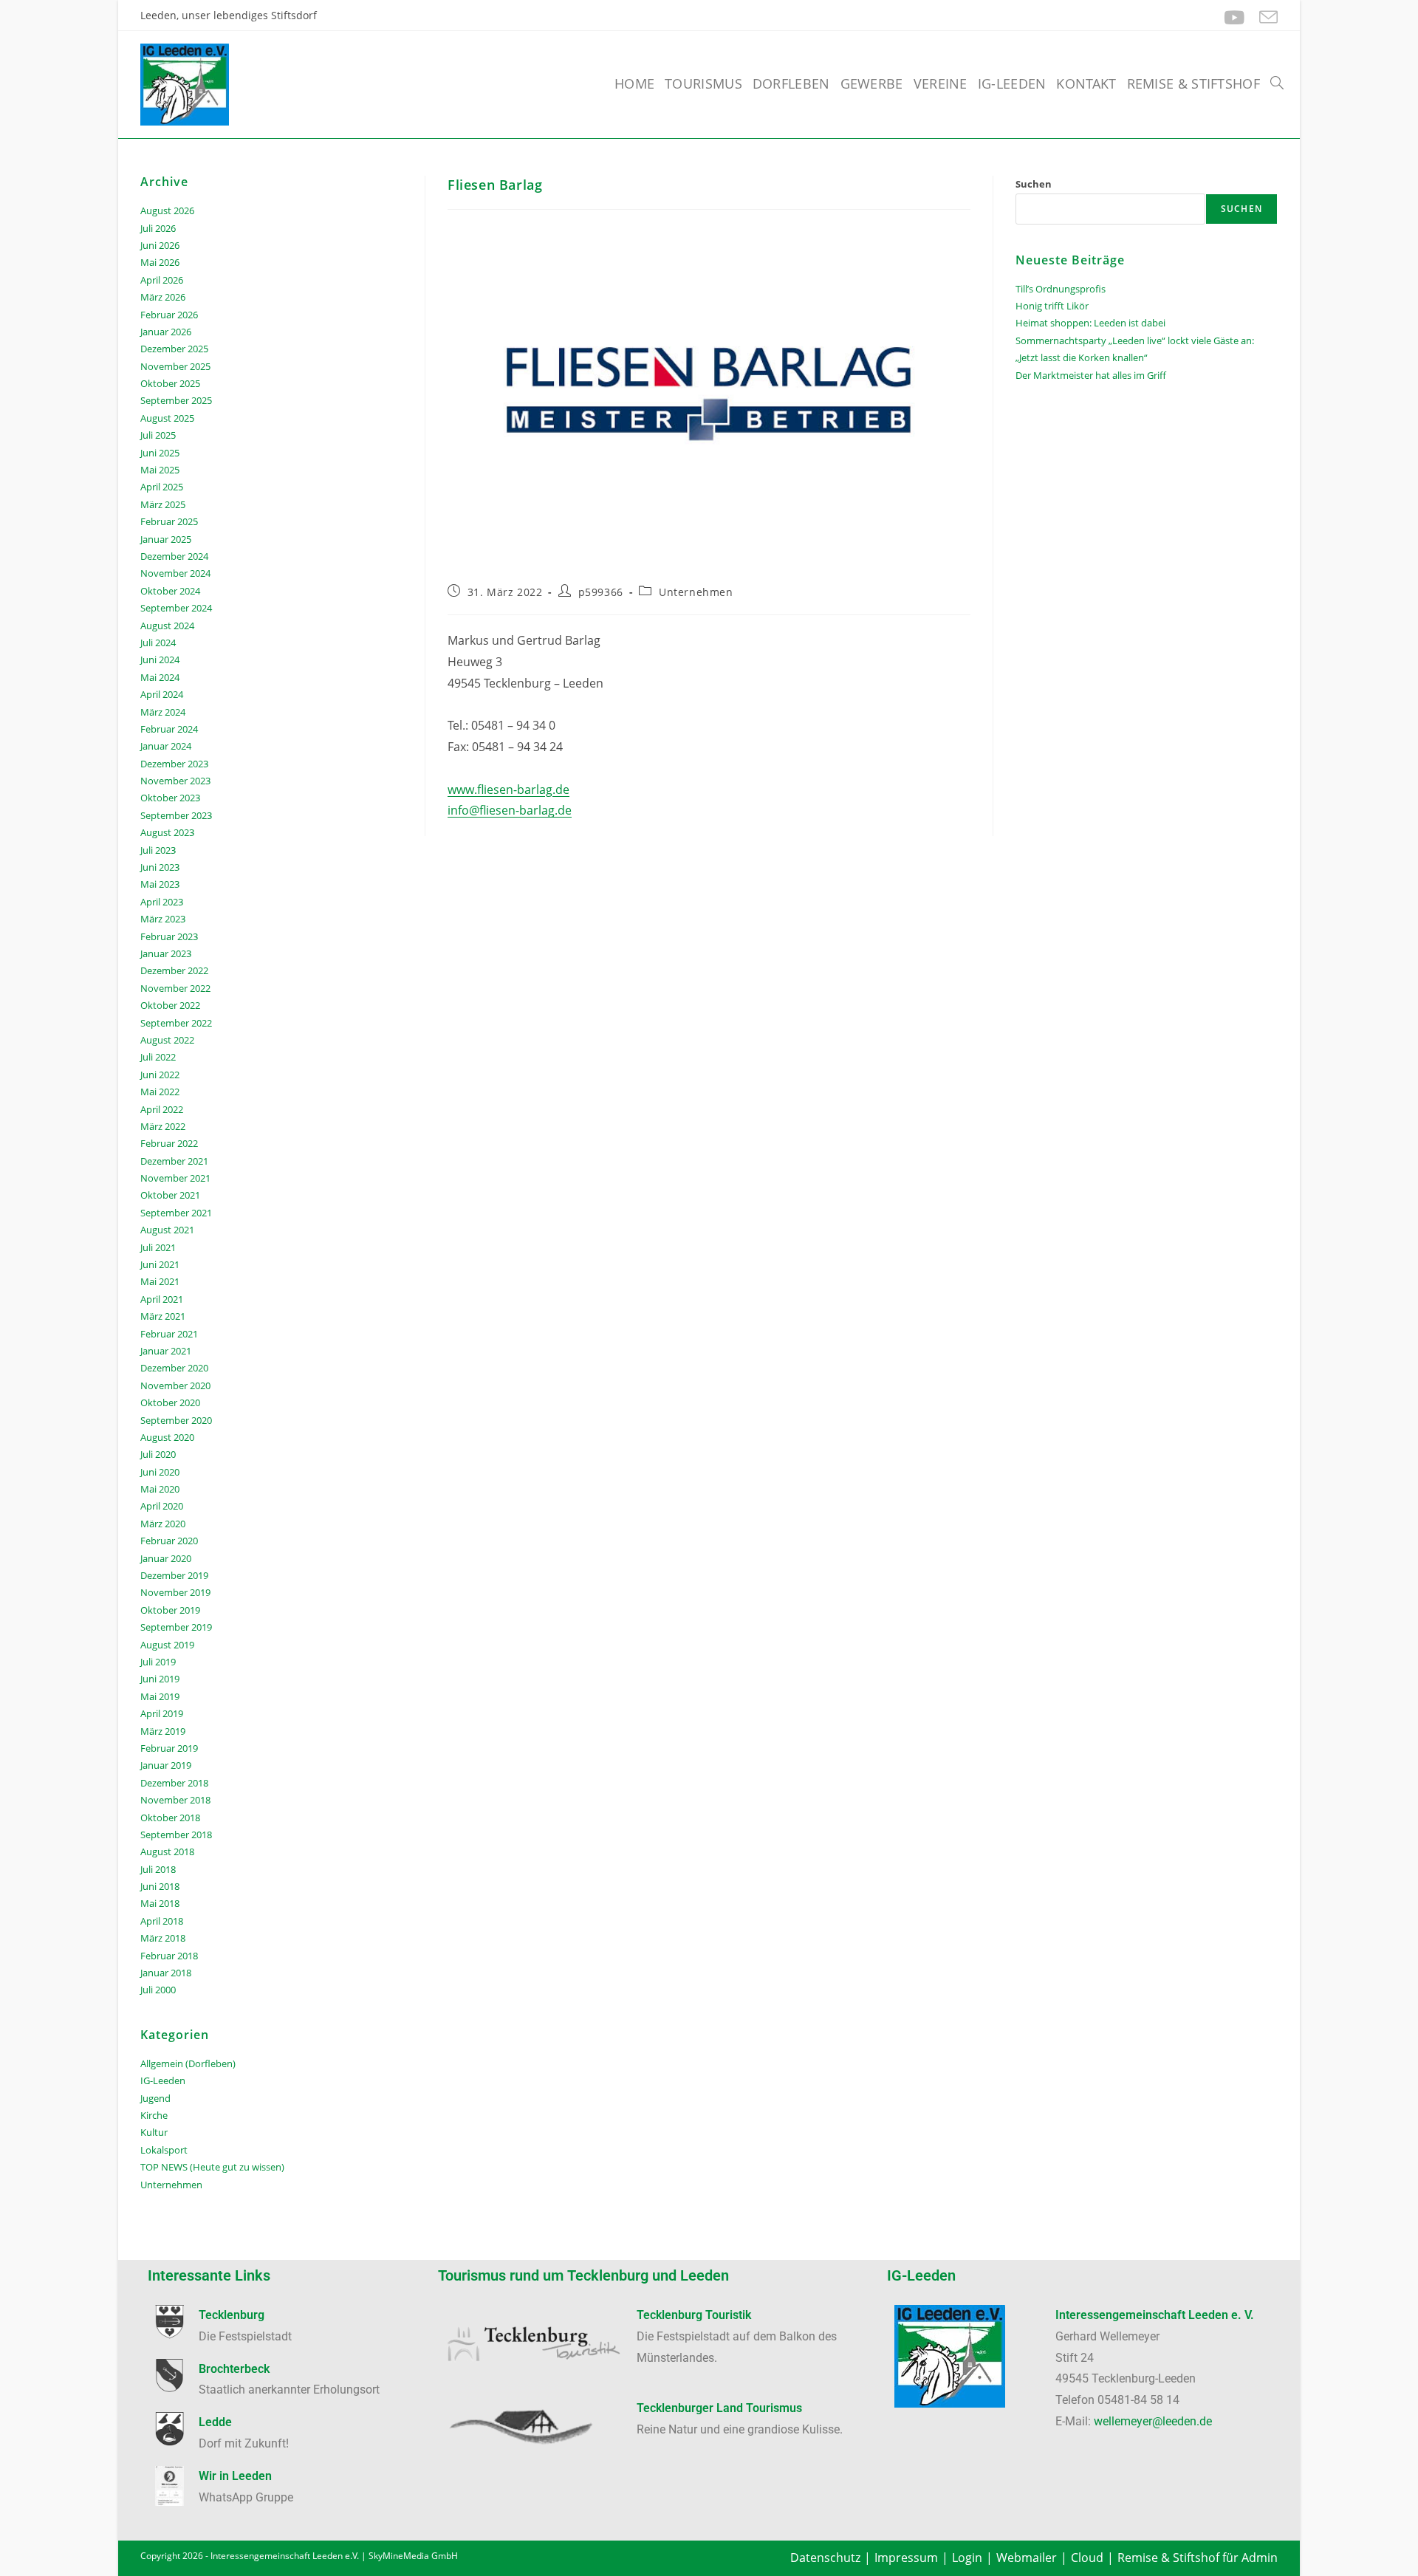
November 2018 (175, 1800)
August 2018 (167, 1851)
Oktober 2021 (170, 1195)
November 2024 (175, 573)
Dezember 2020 (174, 1368)
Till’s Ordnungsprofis (1061, 289)
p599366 (601, 592)
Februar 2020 (169, 1541)
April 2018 (162, 1921)
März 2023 (163, 919)
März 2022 (163, 1126)
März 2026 (163, 297)
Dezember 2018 (174, 1783)
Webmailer (1027, 2558)
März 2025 (163, 504)
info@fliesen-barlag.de (510, 810)
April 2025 (162, 487)
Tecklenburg (232, 2315)
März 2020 (163, 1524)
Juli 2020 (158, 1454)
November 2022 (175, 988)
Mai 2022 (160, 1092)
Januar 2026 (166, 332)
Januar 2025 (166, 539)
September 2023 (176, 815)
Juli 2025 (158, 435)
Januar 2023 (166, 953)
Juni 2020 (160, 1472)
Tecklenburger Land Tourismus (719, 2408)
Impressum (906, 2558)
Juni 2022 (160, 1075)
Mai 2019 (160, 1696)
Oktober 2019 (170, 1610)
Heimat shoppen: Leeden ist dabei (1090, 323)
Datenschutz (825, 2558)
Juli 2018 (158, 1869)
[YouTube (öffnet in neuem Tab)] (1234, 17)
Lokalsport (164, 2150)
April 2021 (162, 1299)
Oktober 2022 (170, 1005)
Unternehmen (696, 592)
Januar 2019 (166, 1765)
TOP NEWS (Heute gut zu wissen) (212, 2167)
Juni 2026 (160, 245)
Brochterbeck (234, 2369)
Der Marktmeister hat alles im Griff (1091, 375)
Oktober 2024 (170, 591)
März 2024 (163, 712)
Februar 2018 (169, 1956)
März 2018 (163, 1938)
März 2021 (163, 1316)
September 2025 (176, 400)
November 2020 (175, 1385)
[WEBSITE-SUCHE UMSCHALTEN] (1277, 83)
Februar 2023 (169, 936)
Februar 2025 (169, 521)
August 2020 (167, 1437)
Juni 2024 (160, 660)
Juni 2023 (160, 867)
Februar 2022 (169, 1143)
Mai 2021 (160, 1281)
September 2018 (176, 1835)
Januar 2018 (166, 1973)
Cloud (1087, 2558)
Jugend (155, 2098)
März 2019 (163, 1731)
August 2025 (167, 418)
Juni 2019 (160, 1679)
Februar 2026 (169, 315)
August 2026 (167, 210)
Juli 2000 (158, 1990)
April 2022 (162, 1109)
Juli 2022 (158, 1057)
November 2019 (175, 1592)
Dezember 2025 (174, 349)
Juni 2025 (160, 453)
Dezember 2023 (174, 764)
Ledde (215, 2422)
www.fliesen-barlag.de (508, 789)
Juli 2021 (158, 1247)
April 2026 (162, 280)
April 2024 (162, 694)
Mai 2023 (160, 884)
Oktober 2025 (170, 383)
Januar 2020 (166, 1558)
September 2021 (176, 1213)
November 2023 (175, 781)
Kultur (154, 2132)
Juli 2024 (158, 643)
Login (967, 2558)
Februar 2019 (169, 1748)
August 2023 (167, 832)
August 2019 (167, 1645)
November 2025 (175, 366)
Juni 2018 (160, 1886)
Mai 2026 (160, 262)
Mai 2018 (160, 1903)
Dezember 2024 (174, 556)
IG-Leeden (163, 2080)
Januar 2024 (166, 746)
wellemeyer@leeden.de (1153, 2421)
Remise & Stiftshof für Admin (1198, 2558)
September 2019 (176, 1627)
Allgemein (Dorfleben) (188, 2063)
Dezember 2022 (174, 970)
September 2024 (176, 608)
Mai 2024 (160, 677)
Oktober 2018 (170, 1818)
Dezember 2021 (174, 1161)
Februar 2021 (169, 1334)
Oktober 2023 (170, 798)
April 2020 (162, 1506)
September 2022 (176, 1023)
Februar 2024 (169, 729)
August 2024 (167, 626)
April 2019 (162, 1713)
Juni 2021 (160, 1264)
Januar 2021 (166, 1351)
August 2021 (167, 1230)
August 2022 (167, 1040)
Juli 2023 (158, 850)
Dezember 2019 (174, 1575)
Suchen (1034, 184)
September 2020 (176, 1420)
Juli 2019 (158, 1662)
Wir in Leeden (235, 2476)
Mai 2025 (160, 470)
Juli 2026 (158, 228)
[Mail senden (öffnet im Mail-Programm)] (1265, 17)
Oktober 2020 (170, 1402)
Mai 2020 (160, 1489)
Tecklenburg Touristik (694, 2315)
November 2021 (175, 1178)
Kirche (154, 2115)
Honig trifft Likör (1052, 306)
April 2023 (162, 902)
